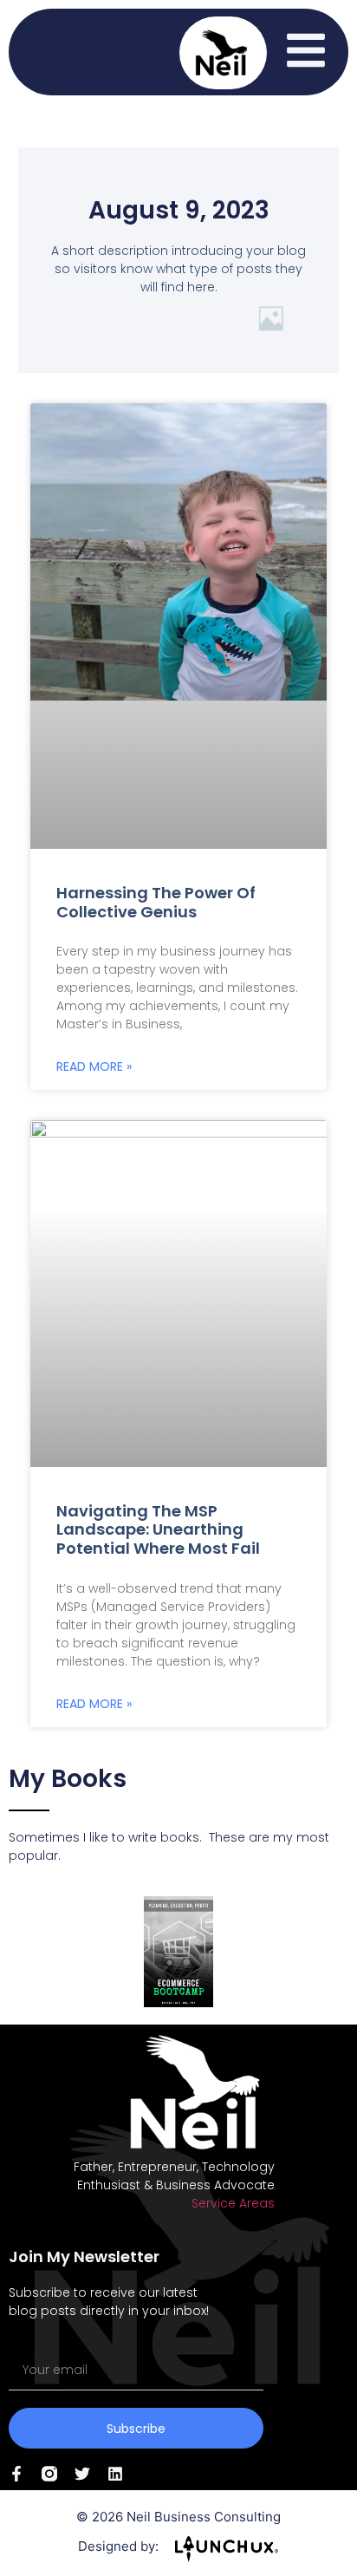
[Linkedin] (115, 2474)
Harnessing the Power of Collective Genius (156, 902)
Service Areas (233, 2203)
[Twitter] (82, 2474)
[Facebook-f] (16, 2474)
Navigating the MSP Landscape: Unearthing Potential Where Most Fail (158, 1529)
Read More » (94, 1066)
